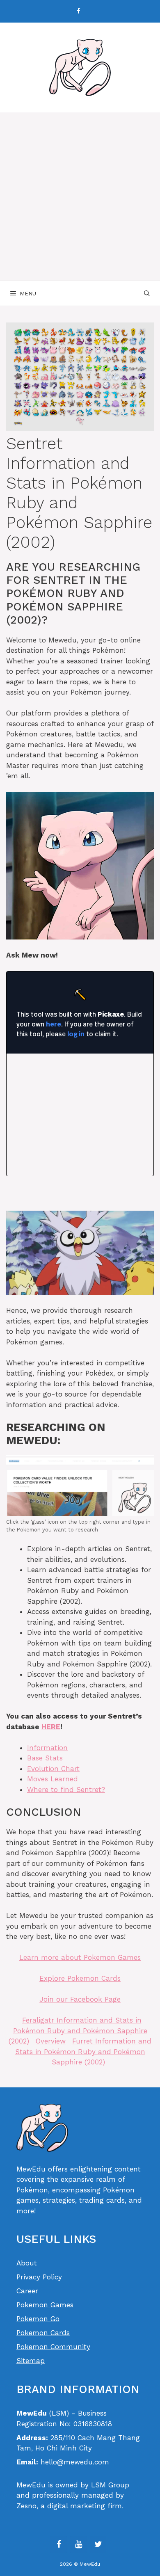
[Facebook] (78, 11)
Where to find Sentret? (66, 1790)
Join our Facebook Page (80, 1999)
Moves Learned (53, 1779)
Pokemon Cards (43, 2333)
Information (47, 1748)
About (27, 2263)
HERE (51, 1727)
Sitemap (31, 2361)
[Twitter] (98, 2544)
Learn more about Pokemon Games (80, 1957)
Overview (51, 2041)
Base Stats (45, 1758)
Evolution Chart (53, 1769)
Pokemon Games (45, 2305)
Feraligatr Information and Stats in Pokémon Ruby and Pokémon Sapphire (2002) (78, 2031)
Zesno (26, 2506)
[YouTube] (78, 2544)
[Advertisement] (80, 197)
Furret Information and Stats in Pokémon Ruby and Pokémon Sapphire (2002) (83, 2051)
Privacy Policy (39, 2277)
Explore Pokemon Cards (80, 1978)
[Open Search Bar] (147, 293)
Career (27, 2291)
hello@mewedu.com (75, 2462)
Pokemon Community (53, 2347)
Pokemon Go (38, 2319)
